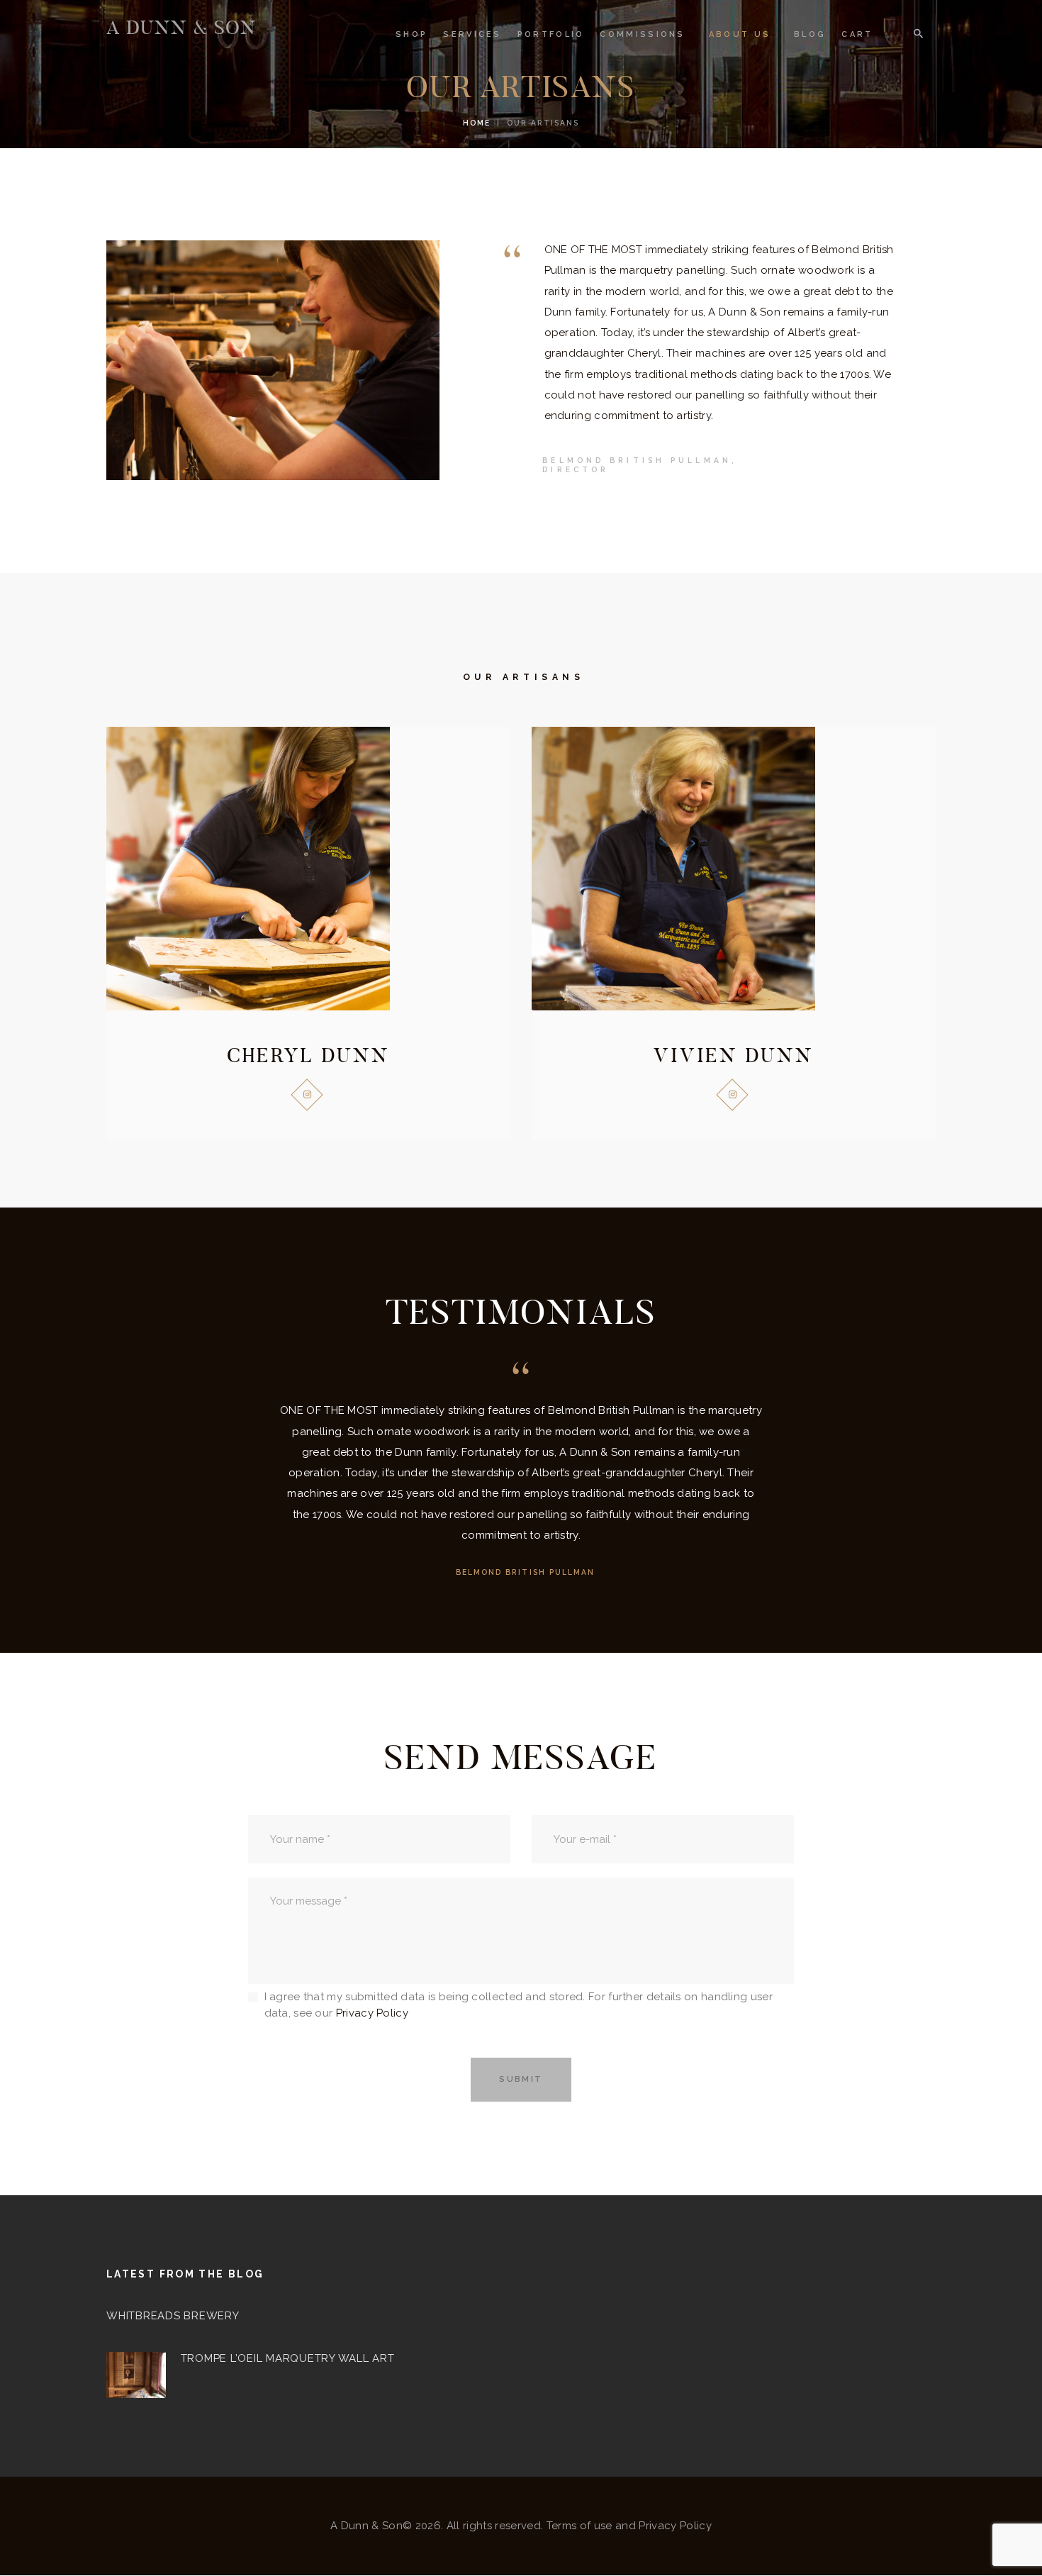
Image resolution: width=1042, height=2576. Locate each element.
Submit (521, 2079)
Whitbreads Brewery (173, 2316)
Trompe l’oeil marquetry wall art (288, 2358)
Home (477, 123)
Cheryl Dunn (308, 1055)
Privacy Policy (372, 2013)
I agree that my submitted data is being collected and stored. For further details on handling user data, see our (519, 2005)
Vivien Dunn (734, 1055)
